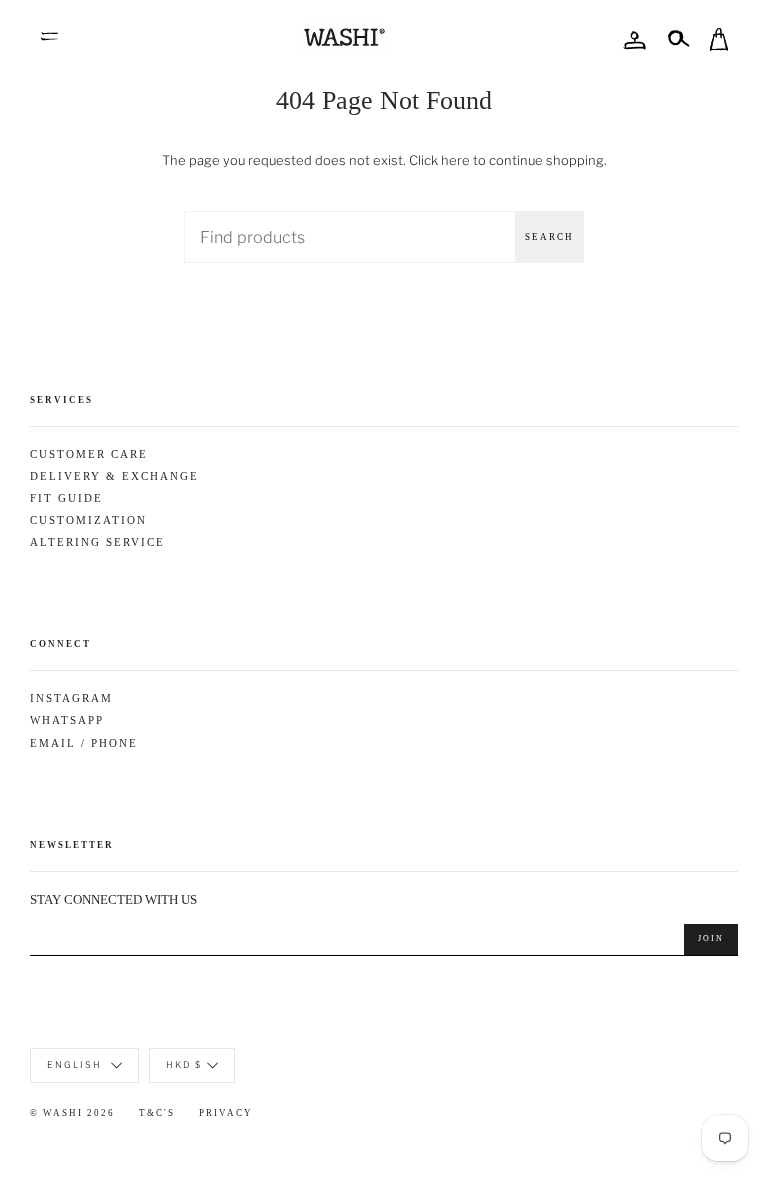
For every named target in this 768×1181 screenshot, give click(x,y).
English (76, 1064)
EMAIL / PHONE (84, 743)
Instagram (71, 698)
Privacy (226, 1113)
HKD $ (184, 1064)
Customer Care (89, 454)
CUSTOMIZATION (88, 520)
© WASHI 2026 (72, 1113)
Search (549, 237)
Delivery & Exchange (114, 476)
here (455, 160)
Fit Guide (66, 498)
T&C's (157, 1113)
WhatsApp (67, 720)
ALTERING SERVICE (97, 542)
